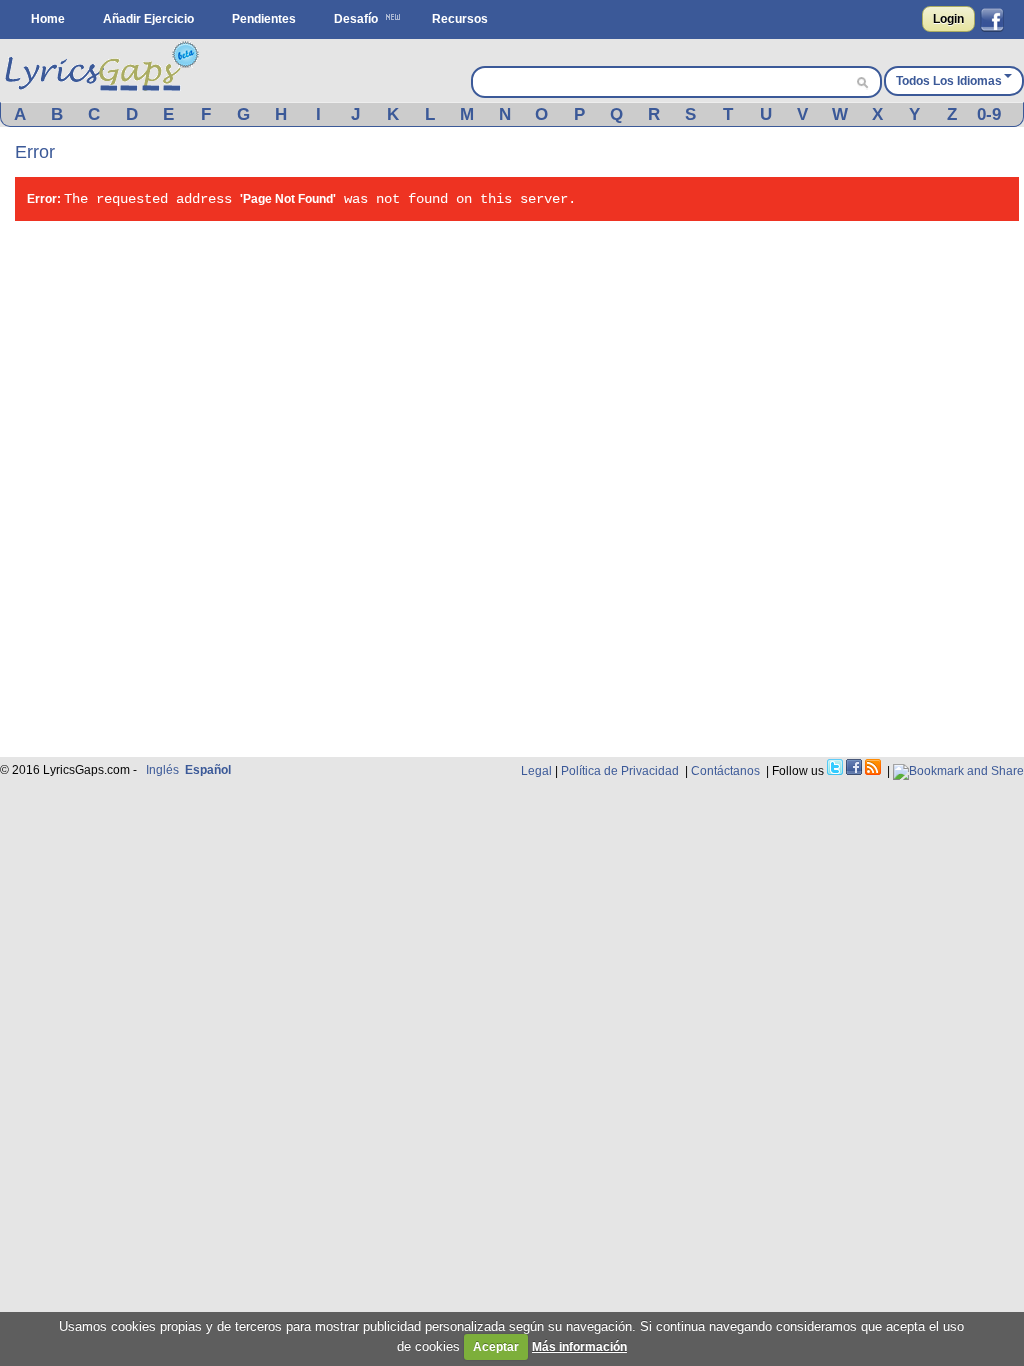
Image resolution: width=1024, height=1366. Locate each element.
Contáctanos (725, 771)
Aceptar (496, 1347)
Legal (536, 771)
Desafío (356, 19)
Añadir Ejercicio (148, 19)
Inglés (162, 770)
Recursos (460, 19)
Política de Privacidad (620, 771)
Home (48, 19)
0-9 (989, 114)
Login (948, 19)
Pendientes (264, 19)
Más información (579, 1347)
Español (208, 770)
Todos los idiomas (949, 81)
